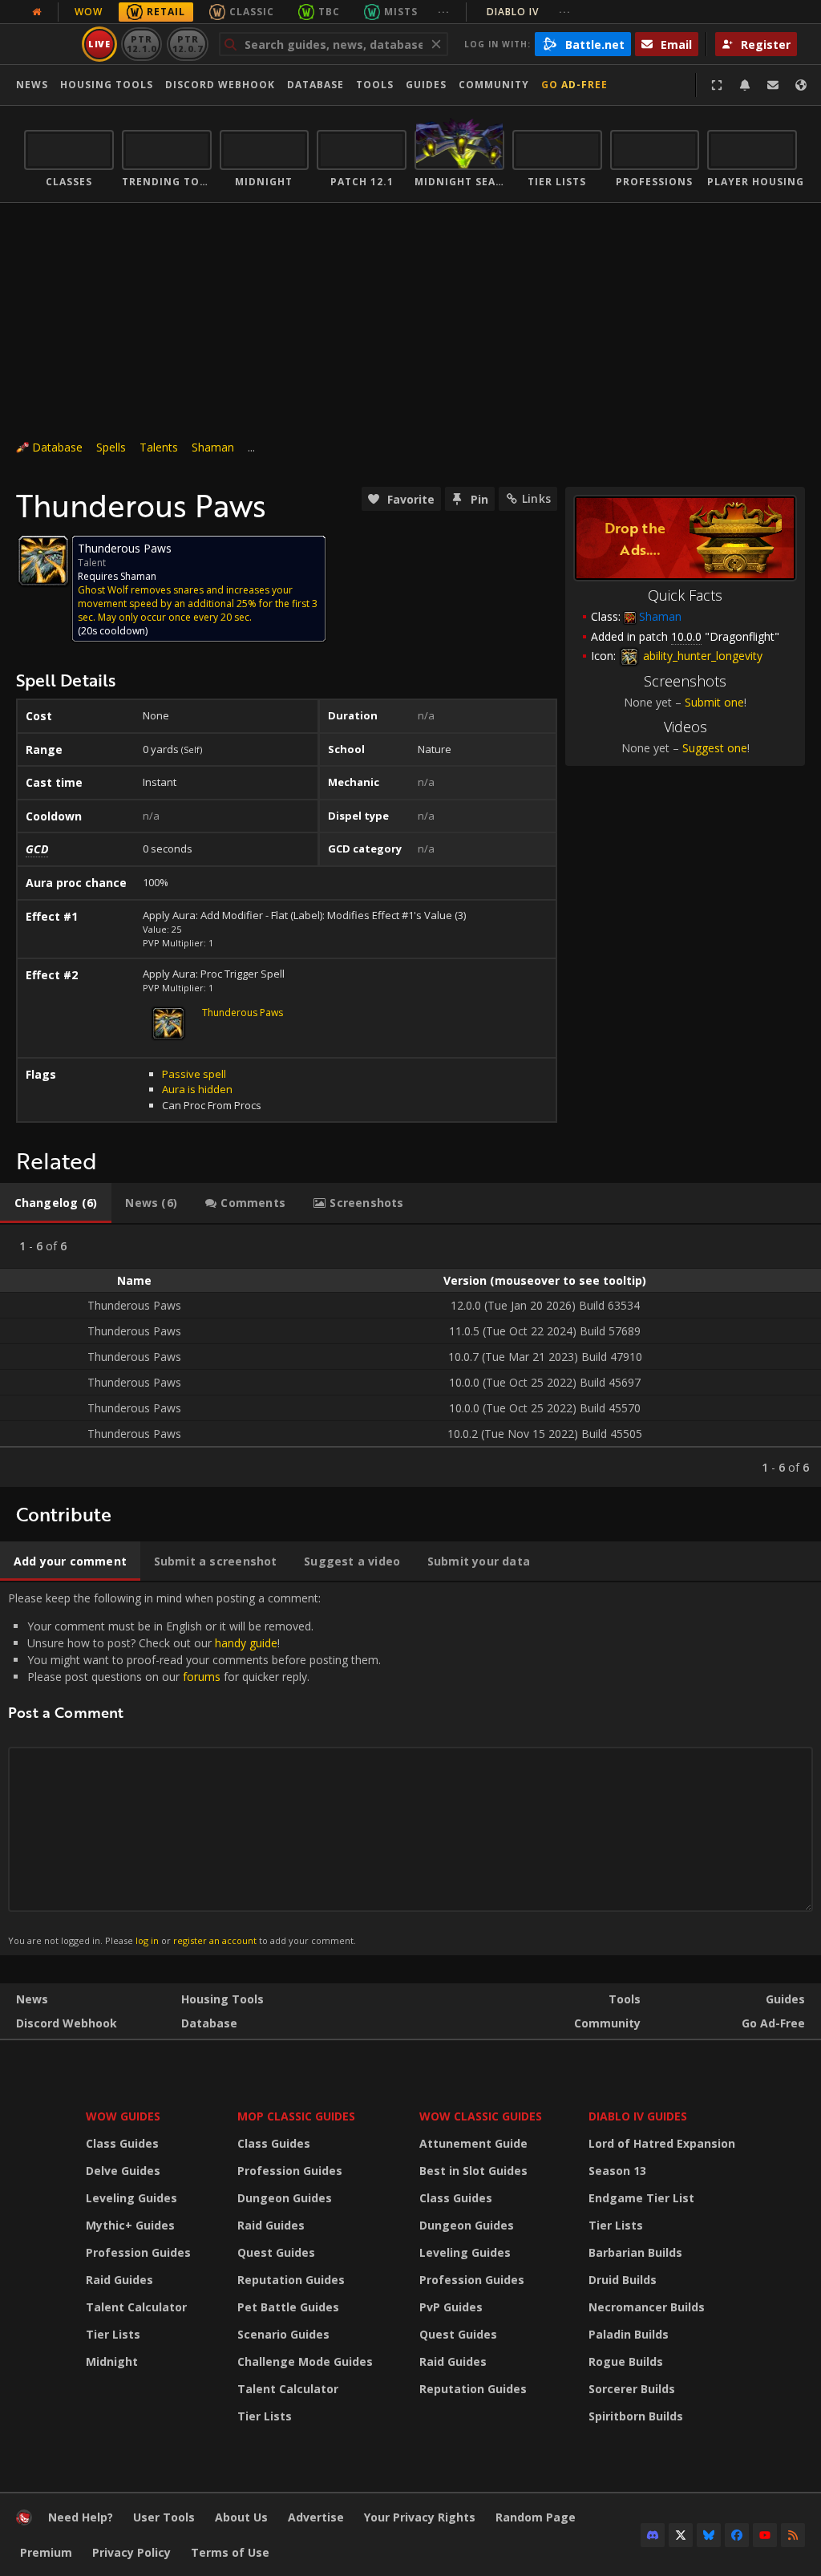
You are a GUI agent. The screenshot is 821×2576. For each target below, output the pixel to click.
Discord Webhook (220, 85)
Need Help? (81, 2517)
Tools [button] (375, 85)
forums (202, 1677)
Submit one (714, 702)
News (32, 85)
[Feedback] (773, 85)
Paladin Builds (629, 2334)
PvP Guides (451, 2307)
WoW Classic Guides (481, 2116)
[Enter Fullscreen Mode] (717, 85)
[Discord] (653, 2535)
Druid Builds (623, 2280)
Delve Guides (123, 2171)
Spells (111, 447)
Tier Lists (113, 2334)
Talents (159, 447)
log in (147, 1940)
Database (315, 85)
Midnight (112, 2361)
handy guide (246, 1643)
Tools (625, 1999)
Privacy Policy (131, 2552)
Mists (401, 12)
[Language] (801, 85)
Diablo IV (529, 12)
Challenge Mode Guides (305, 2361)
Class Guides (122, 2143)
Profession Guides (138, 2252)
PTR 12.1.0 (142, 44)
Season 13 (617, 2171)
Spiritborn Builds (636, 2416)
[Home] (24, 2521)
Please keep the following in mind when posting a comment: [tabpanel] (194, 1768)
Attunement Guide (473, 2143)
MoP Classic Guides (296, 2116)
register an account (215, 1940)
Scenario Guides (283, 2334)
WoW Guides (123, 2116)
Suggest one (715, 748)
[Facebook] (737, 2535)
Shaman (213, 447)
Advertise (316, 2517)
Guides (426, 85)
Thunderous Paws (243, 1013)
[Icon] (43, 561)
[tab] (56, 1203)
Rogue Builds (626, 2361)
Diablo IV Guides (638, 2116)
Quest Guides (276, 2252)
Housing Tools (222, 1999)
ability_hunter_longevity (701, 656)
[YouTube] (765, 2535)
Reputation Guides (291, 2280)
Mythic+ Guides (130, 2225)
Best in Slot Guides (473, 2171)
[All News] (37, 12)
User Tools (164, 2517)
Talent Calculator (136, 2307)
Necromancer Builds (647, 2307)
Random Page (536, 2517)
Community (494, 85)
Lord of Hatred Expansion (662, 2143)
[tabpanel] (410, 1356)
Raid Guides (119, 2280)
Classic (252, 12)
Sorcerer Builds (632, 2389)
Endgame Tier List (641, 2198)
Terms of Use (230, 2552)
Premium (46, 2552)
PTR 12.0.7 (187, 44)
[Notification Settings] (745, 85)
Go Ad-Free (574, 85)
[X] (681, 2535)
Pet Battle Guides (288, 2307)
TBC (329, 12)
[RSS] (793, 2535)
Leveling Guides (131, 2198)
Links (536, 498)
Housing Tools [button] (107, 85)
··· (444, 12)
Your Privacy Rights (420, 2517)
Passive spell (194, 1074)
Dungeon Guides (285, 2198)
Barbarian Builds (635, 2252)
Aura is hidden (197, 1089)
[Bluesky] (709, 2535)
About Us (241, 2517)
